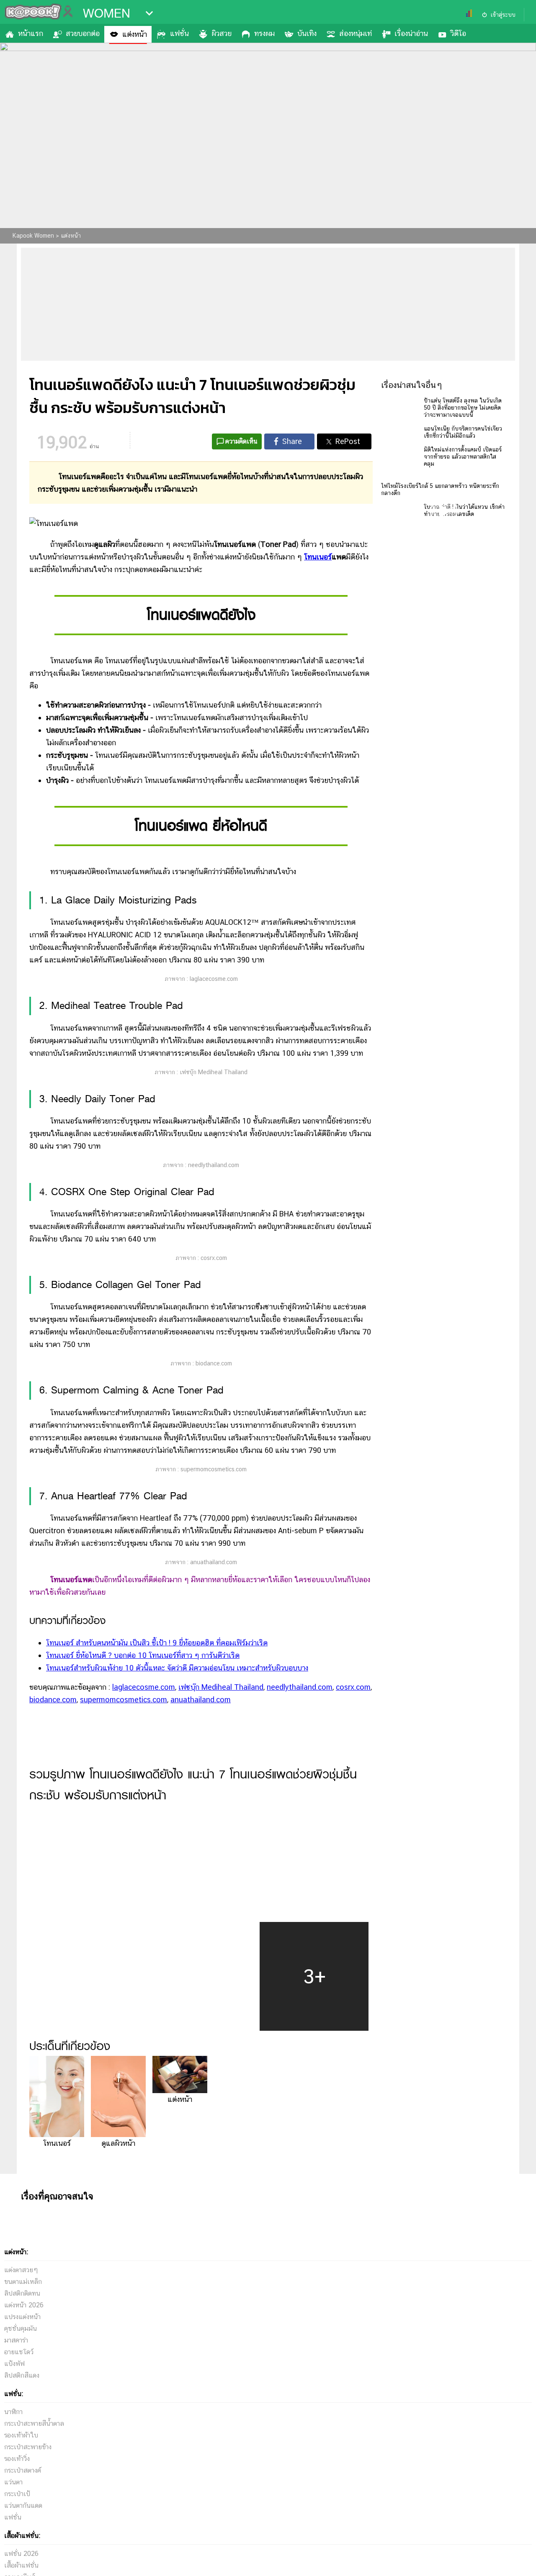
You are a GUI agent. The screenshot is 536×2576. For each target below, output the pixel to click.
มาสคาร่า (16, 2340)
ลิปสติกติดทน (22, 2293)
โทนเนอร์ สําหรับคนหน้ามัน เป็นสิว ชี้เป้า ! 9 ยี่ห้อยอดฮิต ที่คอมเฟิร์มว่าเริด (157, 1643)
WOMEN (107, 13)
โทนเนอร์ (318, 557)
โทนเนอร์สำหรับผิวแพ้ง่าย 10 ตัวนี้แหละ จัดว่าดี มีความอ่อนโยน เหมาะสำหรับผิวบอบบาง (177, 1668)
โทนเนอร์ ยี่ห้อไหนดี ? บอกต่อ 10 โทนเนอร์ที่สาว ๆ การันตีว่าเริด (143, 1655)
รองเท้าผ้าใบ (21, 2435)
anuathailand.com (201, 1700)
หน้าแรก (31, 33)
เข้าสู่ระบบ (503, 15)
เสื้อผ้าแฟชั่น (21, 2565)
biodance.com (53, 1700)
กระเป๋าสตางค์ (23, 2470)
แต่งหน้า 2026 (24, 2305)
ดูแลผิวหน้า (118, 2143)
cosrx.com (353, 1687)
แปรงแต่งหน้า (22, 2317)
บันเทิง (307, 33)
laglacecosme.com (144, 1687)
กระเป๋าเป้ (17, 2494)
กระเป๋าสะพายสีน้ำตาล (34, 2423)
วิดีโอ (458, 33)
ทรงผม (264, 33)
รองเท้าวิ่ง (17, 2459)
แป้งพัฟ (14, 2364)
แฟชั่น (179, 33)
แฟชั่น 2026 (21, 2554)
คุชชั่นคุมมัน (21, 2328)
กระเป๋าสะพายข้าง (28, 2447)
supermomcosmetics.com (124, 1700)
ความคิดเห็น (241, 441)
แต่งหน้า (135, 34)
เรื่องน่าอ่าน (411, 33)
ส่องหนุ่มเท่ (356, 33)
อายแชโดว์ (19, 2352)
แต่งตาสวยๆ (21, 2270)
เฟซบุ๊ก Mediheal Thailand (221, 1687)
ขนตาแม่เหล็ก (23, 2282)
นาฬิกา (13, 2412)
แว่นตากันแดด (23, 2505)
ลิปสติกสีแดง (22, 2375)
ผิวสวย (222, 33)
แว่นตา (13, 2482)
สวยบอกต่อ (83, 33)
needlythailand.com (300, 1687)
